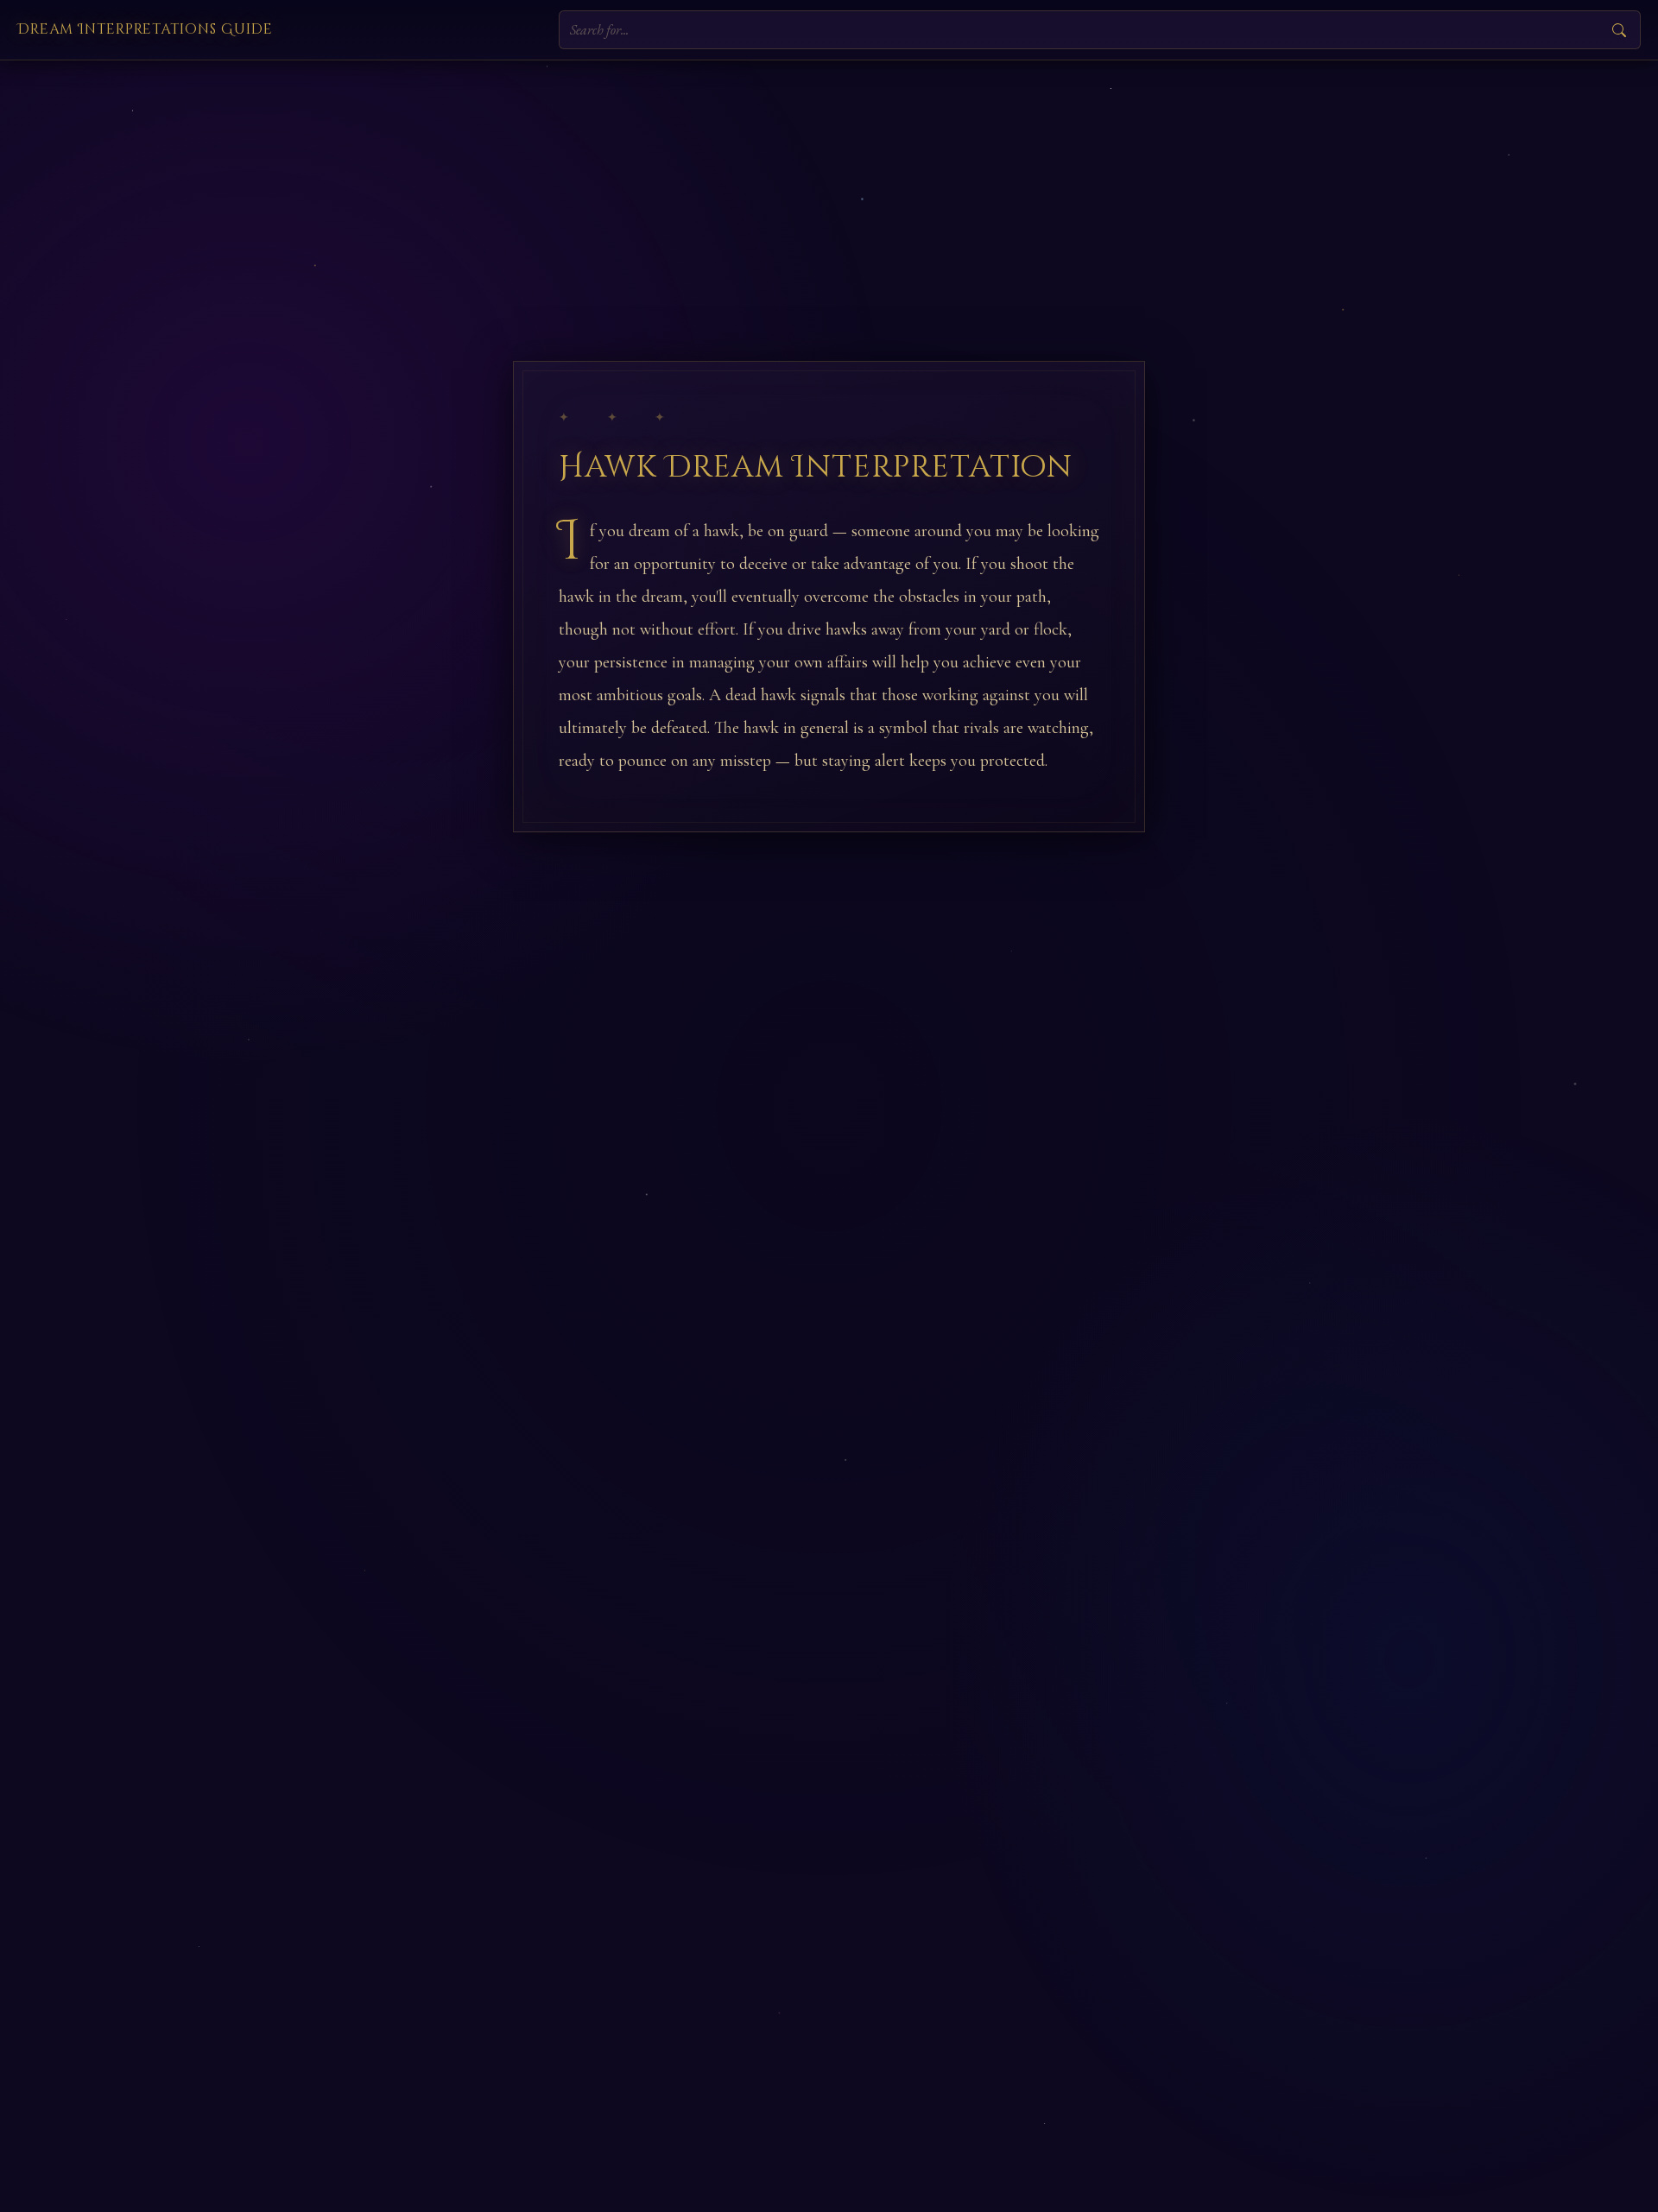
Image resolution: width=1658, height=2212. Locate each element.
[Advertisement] (829, 190)
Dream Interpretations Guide (145, 29)
